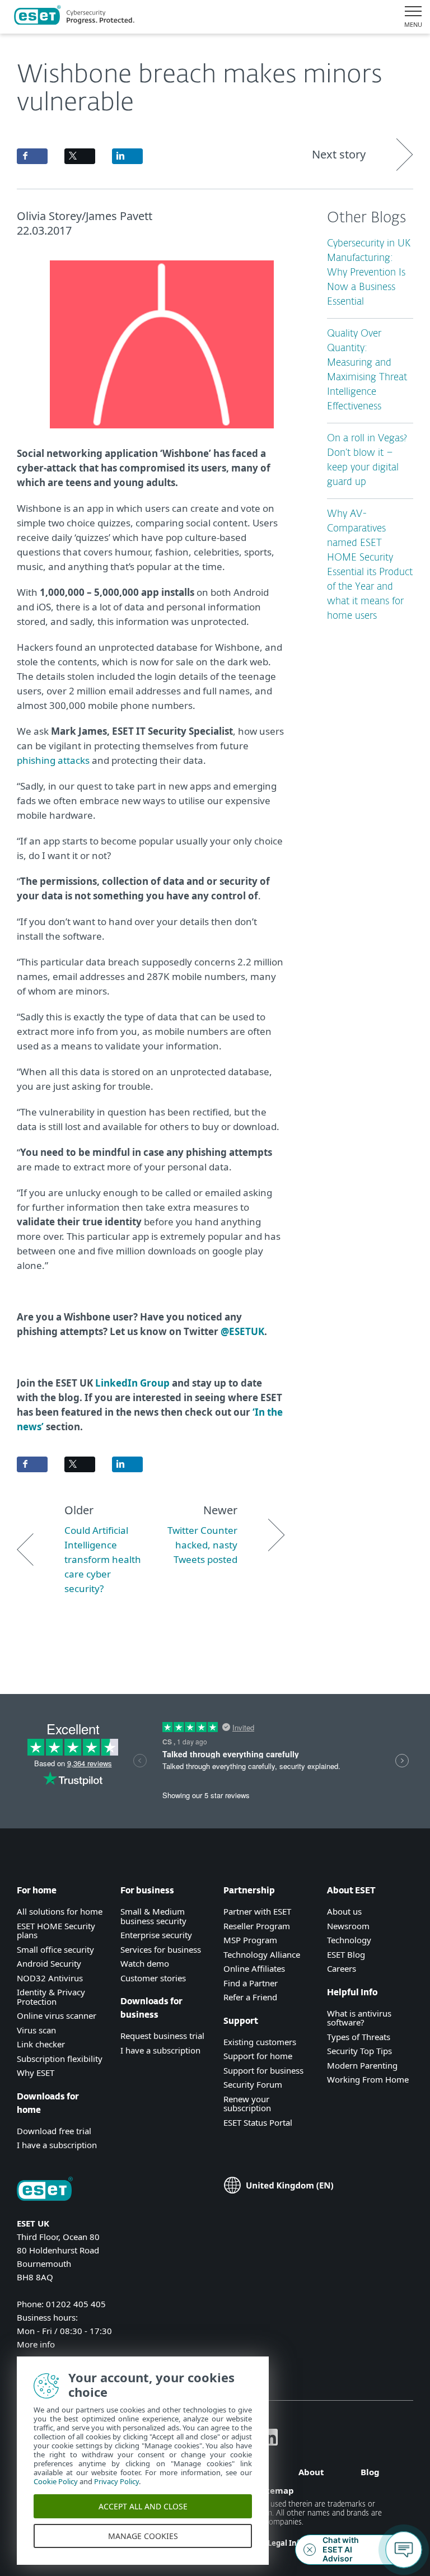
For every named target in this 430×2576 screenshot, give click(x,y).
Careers (342, 1968)
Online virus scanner (57, 2015)
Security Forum (253, 2084)
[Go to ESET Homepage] (74, 17)
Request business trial (162, 2036)
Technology (349, 1940)
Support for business (263, 2070)
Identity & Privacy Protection (51, 1997)
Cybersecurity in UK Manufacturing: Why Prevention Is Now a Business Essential (369, 273)
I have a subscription (57, 2145)
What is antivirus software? (359, 2018)
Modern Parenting (362, 2065)
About (311, 2472)
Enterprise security (156, 1935)
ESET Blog (346, 1954)
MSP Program (250, 1940)
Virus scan (36, 2030)
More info (36, 2344)
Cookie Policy (56, 2481)
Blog (370, 2472)
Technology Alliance (262, 1954)
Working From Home (368, 2079)
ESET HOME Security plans (56, 1931)
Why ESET (36, 2073)
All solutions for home (60, 1911)
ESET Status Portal (258, 2122)
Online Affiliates (254, 1968)
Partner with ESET (257, 1911)
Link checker (41, 2044)
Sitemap (276, 2490)
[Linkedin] (269, 2442)
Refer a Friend (250, 1997)
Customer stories (153, 1978)
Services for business (161, 1949)
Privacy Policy (116, 2481)
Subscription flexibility (60, 2059)
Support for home (258, 2056)
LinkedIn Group (132, 1383)
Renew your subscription (247, 2104)
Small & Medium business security (153, 1916)
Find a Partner (251, 1983)
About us (344, 1911)
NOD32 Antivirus (50, 1978)
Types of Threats (359, 2037)
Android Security (49, 1963)
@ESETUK (242, 1331)
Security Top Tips (359, 2051)
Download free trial (54, 2131)
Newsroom (348, 1926)
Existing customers (260, 2042)
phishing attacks (53, 760)
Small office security (55, 1949)
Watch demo (145, 1963)
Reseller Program (257, 1926)
